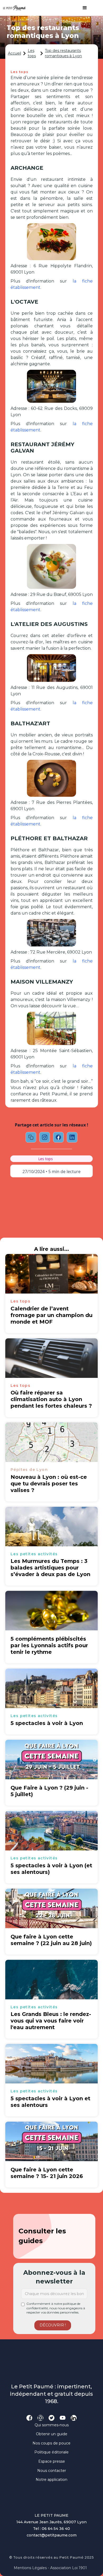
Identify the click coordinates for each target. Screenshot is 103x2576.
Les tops (32, 53)
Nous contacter (52, 2471)
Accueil (15, 53)
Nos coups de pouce (51, 2443)
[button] (82, 8)
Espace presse (52, 2461)
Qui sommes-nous (52, 2425)
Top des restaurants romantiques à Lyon (63, 53)
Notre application (51, 2480)
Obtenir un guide (52, 2434)
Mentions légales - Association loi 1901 (50, 2568)
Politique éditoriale (51, 2452)
